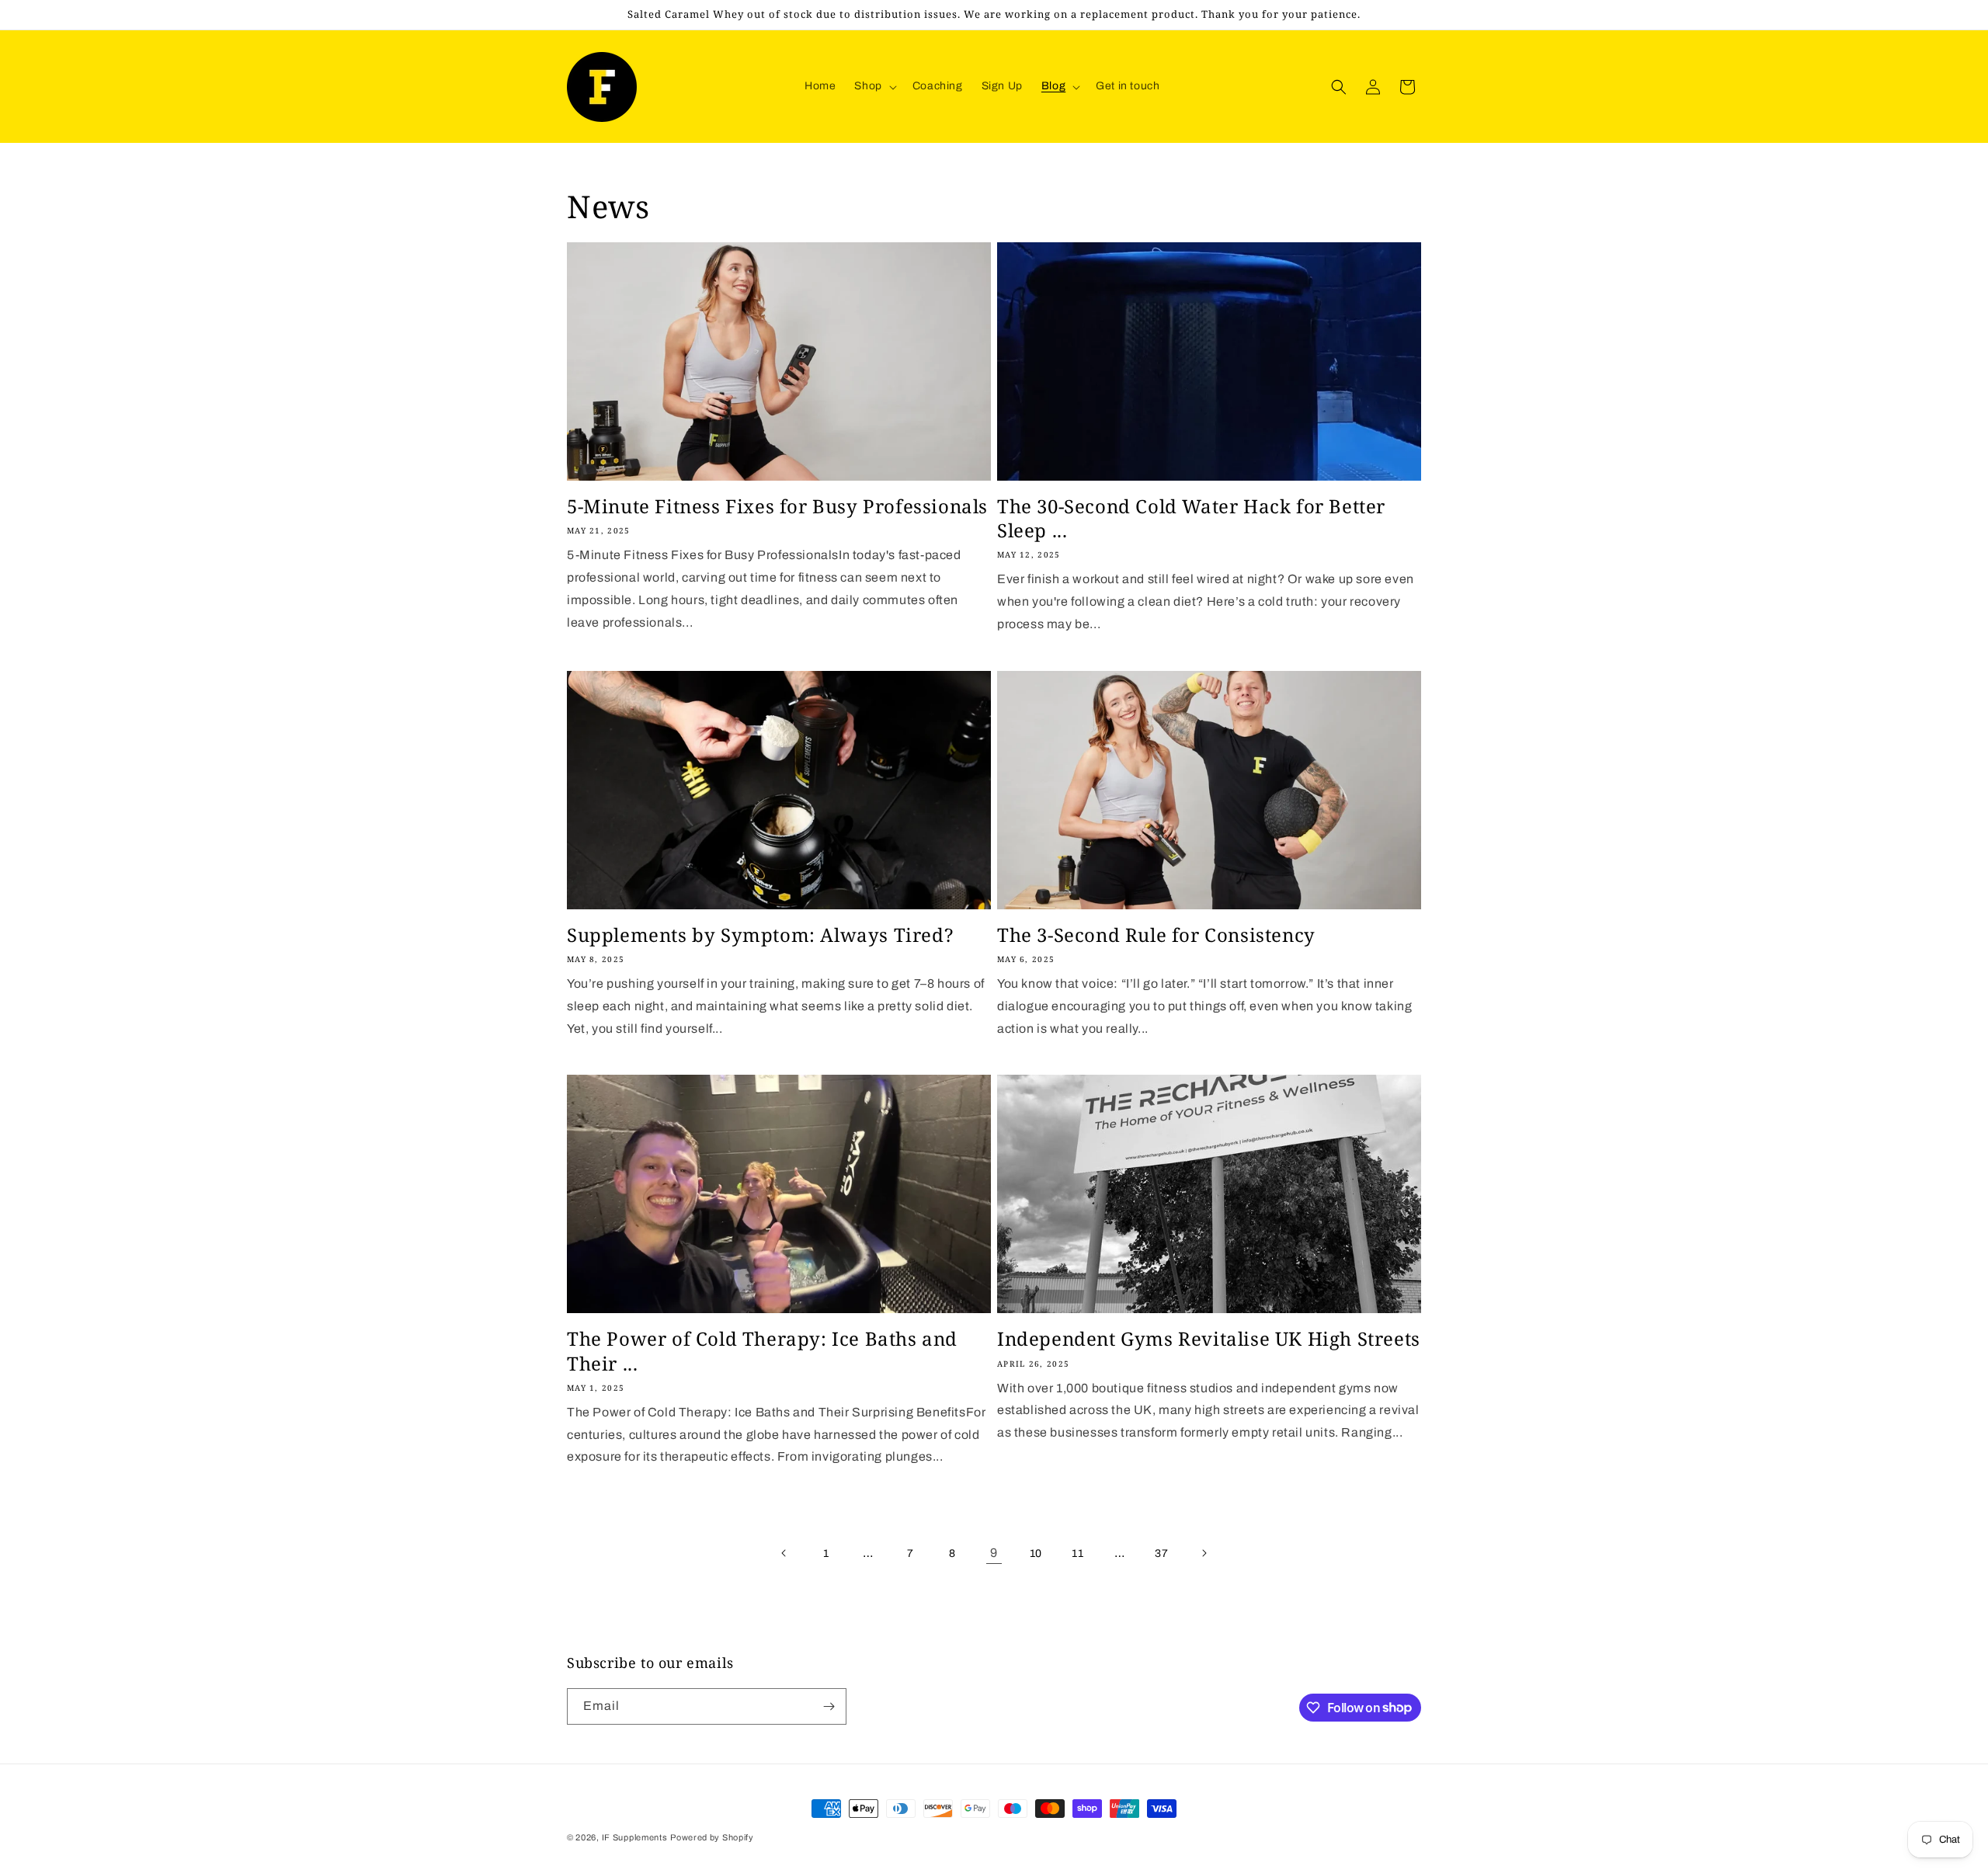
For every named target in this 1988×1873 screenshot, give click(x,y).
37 (1161, 1553)
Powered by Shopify (712, 1837)
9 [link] (994, 1553)
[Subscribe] (829, 1706)
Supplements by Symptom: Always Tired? (760, 935)
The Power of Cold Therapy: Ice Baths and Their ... (762, 1350)
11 (1077, 1553)
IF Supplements (635, 1837)
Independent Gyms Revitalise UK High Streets (1209, 1338)
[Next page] (1204, 1553)
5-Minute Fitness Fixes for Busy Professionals (777, 506)
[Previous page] (784, 1553)
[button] (874, 86)
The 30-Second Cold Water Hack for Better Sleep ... (1191, 518)
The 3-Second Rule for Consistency (1156, 935)
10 (1036, 1553)
